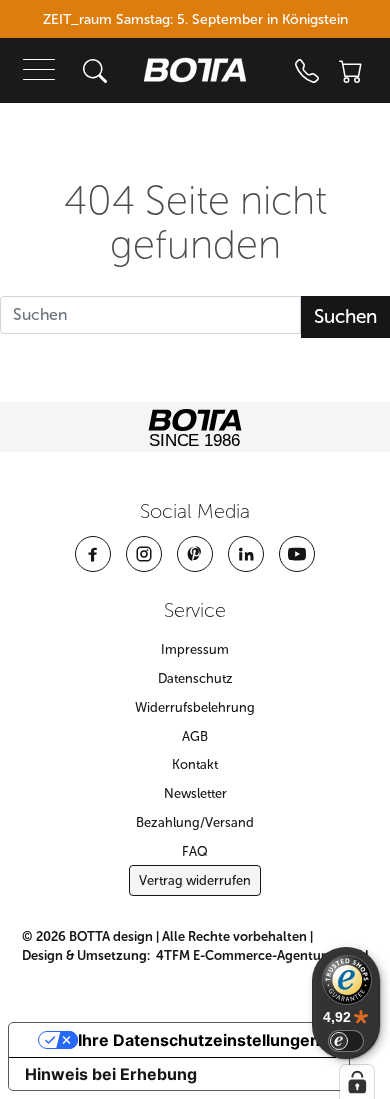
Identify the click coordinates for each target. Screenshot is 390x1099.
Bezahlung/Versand (195, 822)
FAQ (195, 851)
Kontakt (195, 764)
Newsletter (195, 793)
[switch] (346, 1041)
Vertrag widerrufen (195, 880)
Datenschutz (195, 678)
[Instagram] (144, 554)
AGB (195, 736)
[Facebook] (93, 554)
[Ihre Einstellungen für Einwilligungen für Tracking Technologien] (357, 1082)
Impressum (195, 649)
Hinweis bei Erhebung (111, 1074)
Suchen (345, 316)
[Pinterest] (195, 554)
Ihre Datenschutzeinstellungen (199, 1040)
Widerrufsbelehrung (195, 707)
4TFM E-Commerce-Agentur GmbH (262, 955)
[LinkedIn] (246, 554)
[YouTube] (297, 554)
